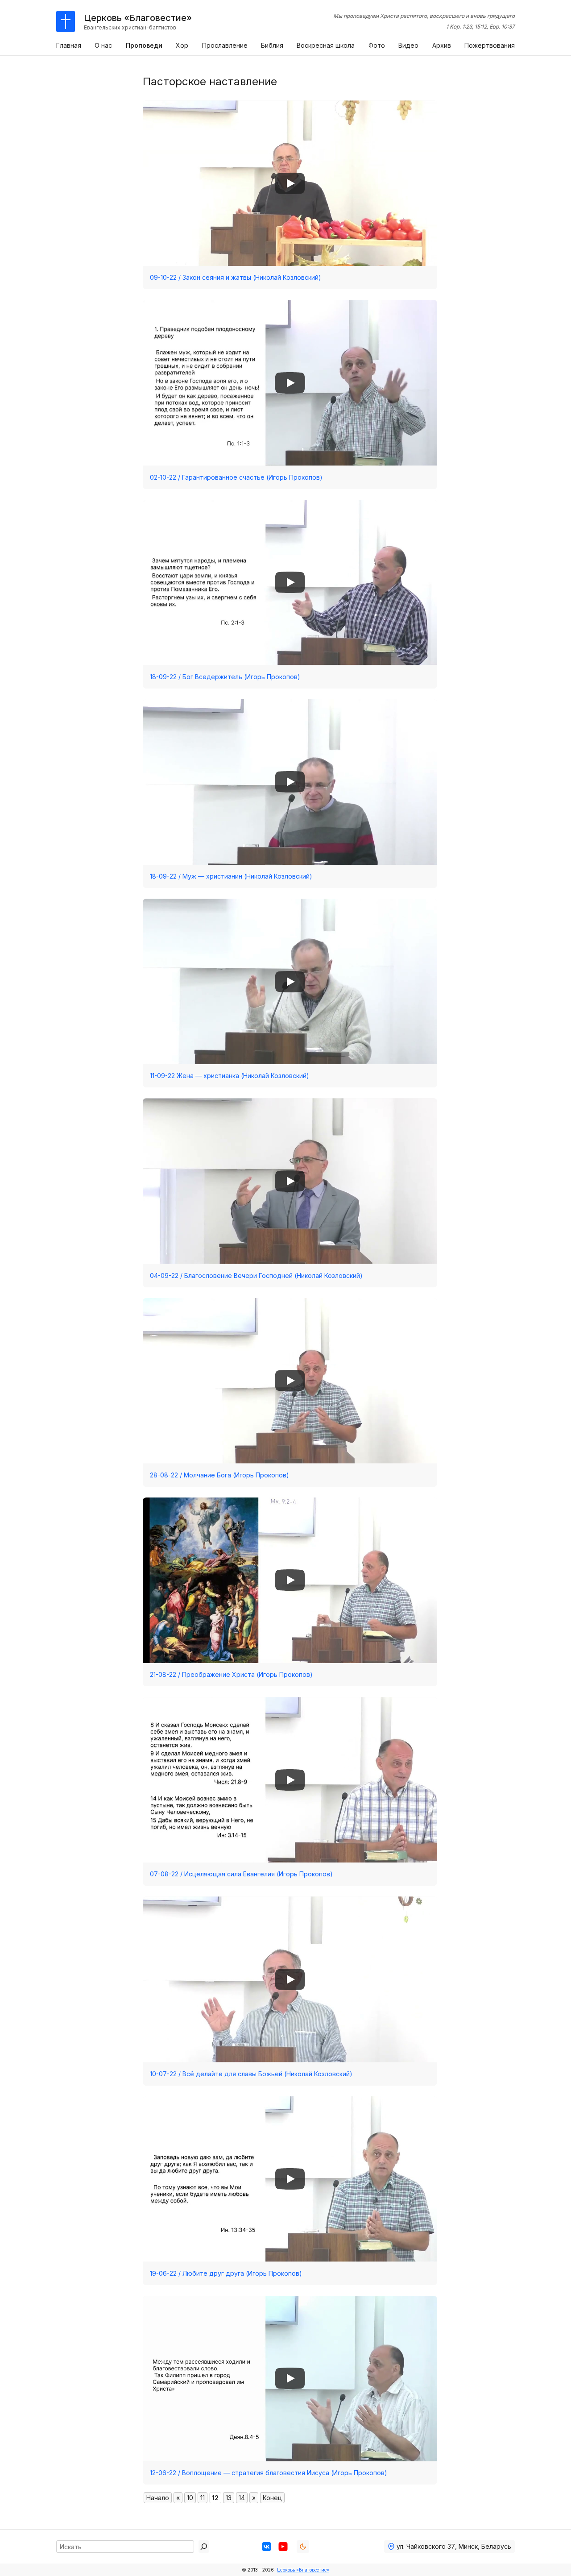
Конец (272, 2498)
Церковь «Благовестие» (303, 2570)
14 (242, 2498)
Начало (158, 2498)
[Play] (290, 183)
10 (190, 2498)
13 (229, 2498)
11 (203, 2498)
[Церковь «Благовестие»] (66, 21)
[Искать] (204, 2547)
